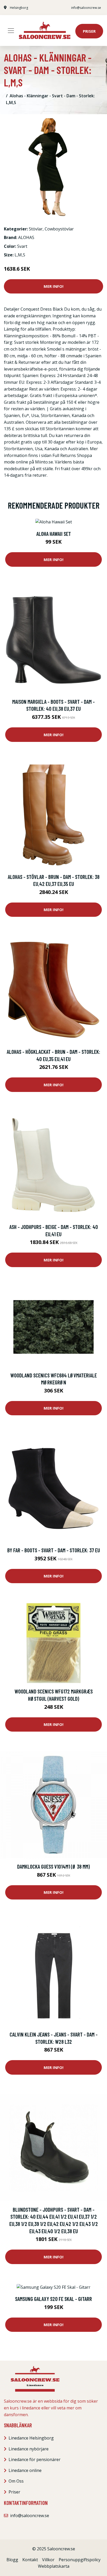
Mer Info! (53, 286)
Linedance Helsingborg (31, 2438)
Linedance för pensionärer (35, 2459)
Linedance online (25, 2470)
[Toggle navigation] (11, 31)
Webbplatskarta (54, 2566)
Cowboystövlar (59, 229)
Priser (89, 31)
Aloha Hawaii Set (54, 534)
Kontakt (30, 2560)
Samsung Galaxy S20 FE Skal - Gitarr (53, 2299)
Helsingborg (19, 8)
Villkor (48, 2560)
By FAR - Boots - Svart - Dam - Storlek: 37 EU (54, 1550)
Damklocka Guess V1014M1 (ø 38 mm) (53, 1866)
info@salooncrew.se (86, 8)
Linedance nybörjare (29, 2449)
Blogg (12, 2560)
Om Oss (16, 2481)
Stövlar (36, 229)
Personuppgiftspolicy (80, 2560)
